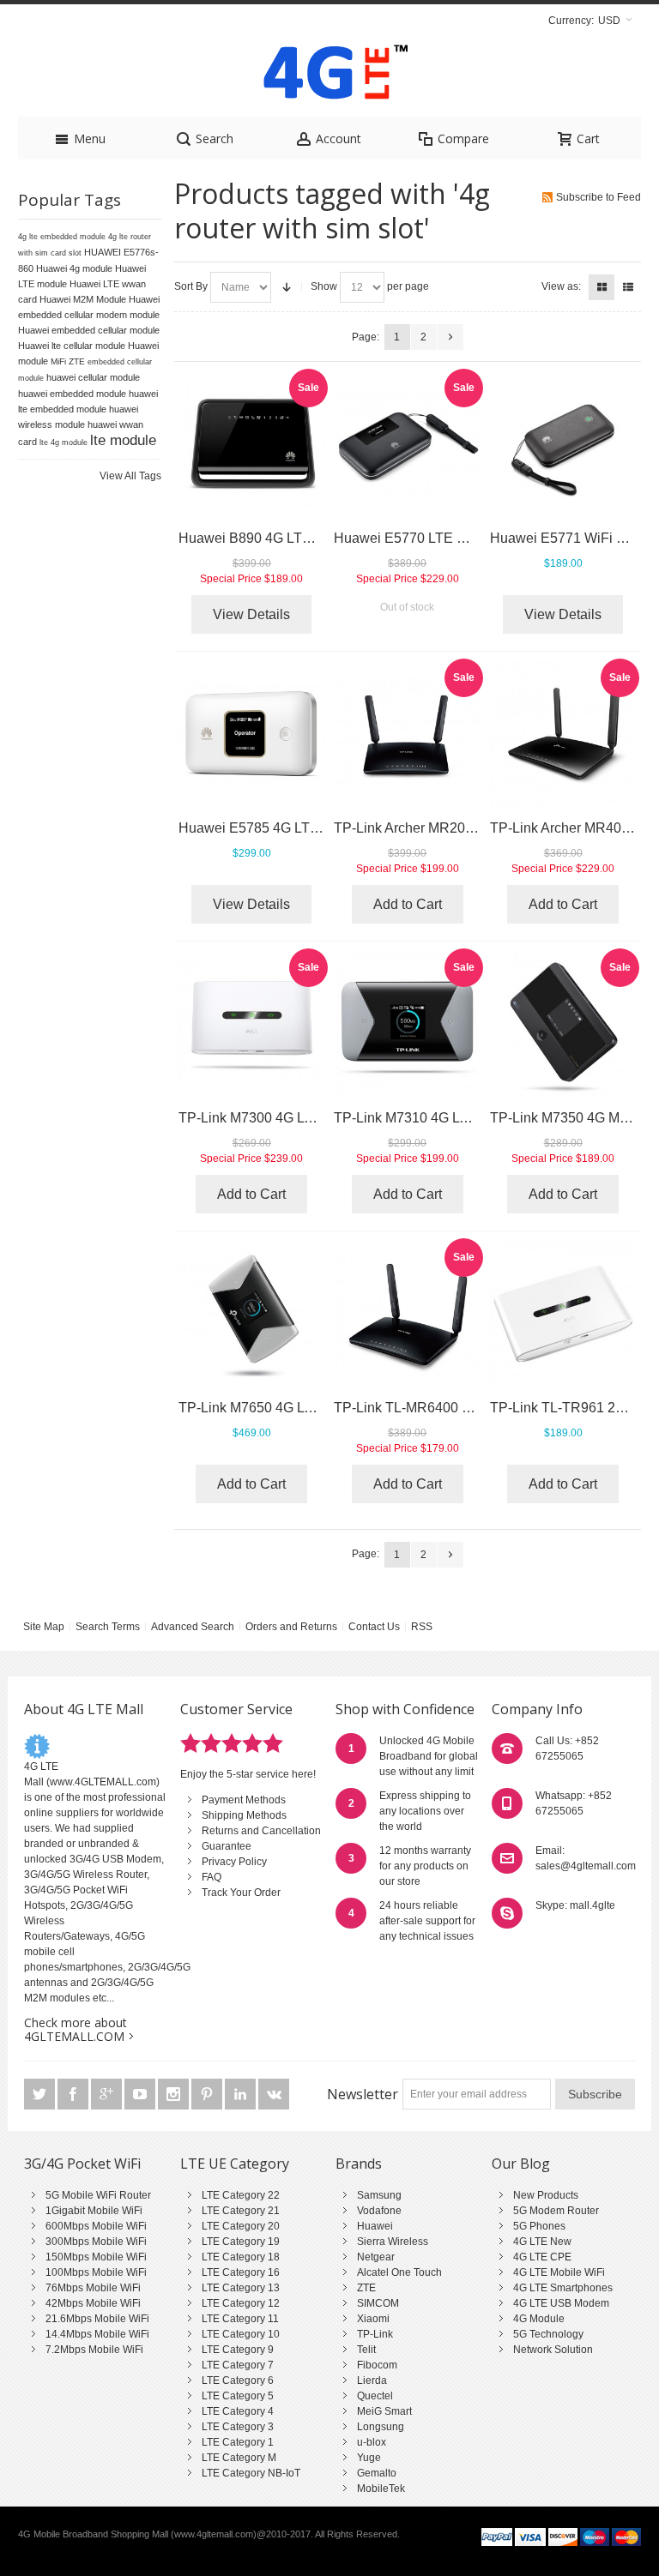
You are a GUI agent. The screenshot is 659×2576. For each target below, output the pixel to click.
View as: (561, 286)
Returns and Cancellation (261, 1831)
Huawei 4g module (74, 268)
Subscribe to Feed (599, 197)
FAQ (212, 1877)
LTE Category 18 (241, 2257)
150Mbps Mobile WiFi (96, 2257)
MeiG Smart (384, 2411)
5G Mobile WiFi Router (98, 2195)
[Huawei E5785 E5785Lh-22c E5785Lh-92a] (252, 734)
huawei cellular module (93, 377)
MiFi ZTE (68, 361)
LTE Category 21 (241, 2211)
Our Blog (521, 2164)
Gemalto (377, 2473)
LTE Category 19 (241, 2242)
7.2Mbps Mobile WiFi (94, 2350)
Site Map (44, 1627)
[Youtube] (141, 2095)
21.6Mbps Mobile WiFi (97, 2319)
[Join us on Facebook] (74, 2095)
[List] (628, 287)
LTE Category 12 (241, 2303)
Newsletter (363, 2094)
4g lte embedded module (62, 237)
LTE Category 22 (241, 2195)
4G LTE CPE (542, 2257)
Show (324, 286)
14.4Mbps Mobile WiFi (97, 2334)
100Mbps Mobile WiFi (96, 2272)
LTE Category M (239, 2458)
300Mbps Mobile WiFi (96, 2242)
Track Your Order (241, 1893)
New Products (546, 2195)
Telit (366, 2350)
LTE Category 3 (238, 2427)
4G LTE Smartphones (563, 2288)
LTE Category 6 (238, 2380)
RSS (422, 1627)
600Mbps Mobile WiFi (96, 2226)
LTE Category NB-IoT (251, 2473)
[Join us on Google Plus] (108, 2095)
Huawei (375, 2226)
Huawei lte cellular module (72, 346)
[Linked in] (242, 2095)
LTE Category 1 (238, 2442)
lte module (123, 440)
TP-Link (375, 2334)
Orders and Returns (291, 1627)
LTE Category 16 (241, 2272)
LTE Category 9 (238, 2350)
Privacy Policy (234, 1862)
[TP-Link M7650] (252, 1314)
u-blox (372, 2442)
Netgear (376, 2257)
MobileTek (381, 2489)
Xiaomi (373, 2319)
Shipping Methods (244, 1815)
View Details (251, 614)
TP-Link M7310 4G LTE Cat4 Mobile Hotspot (469, 1118)
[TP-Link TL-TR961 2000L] (563, 1314)
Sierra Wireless (393, 2242)
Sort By (191, 286)
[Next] (450, 337)
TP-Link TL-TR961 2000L (568, 1408)
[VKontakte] (274, 2095)
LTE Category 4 (238, 2411)
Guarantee (227, 1846)
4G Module (539, 2319)
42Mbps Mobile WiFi (93, 2303)
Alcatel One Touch (399, 2272)
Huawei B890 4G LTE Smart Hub (279, 538)
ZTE (366, 2288)
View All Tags (130, 476)
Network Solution (553, 2350)
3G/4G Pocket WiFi (82, 2164)
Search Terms (108, 1627)
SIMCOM (378, 2303)
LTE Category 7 (238, 2365)
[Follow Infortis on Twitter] (41, 2095)
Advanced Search (193, 1627)
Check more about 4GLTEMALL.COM (76, 2029)
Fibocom (377, 2365)
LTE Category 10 (241, 2334)
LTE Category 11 (240, 2319)
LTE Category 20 (241, 2226)
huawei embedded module (72, 394)
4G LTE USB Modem (561, 2303)
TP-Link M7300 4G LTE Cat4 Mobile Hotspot (314, 1118)
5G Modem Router (556, 2211)
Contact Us (374, 1627)
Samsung (379, 2195)
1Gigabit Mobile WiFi (94, 2211)
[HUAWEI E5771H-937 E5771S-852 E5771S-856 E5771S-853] (563, 445)
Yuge (369, 2458)
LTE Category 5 (238, 2396)
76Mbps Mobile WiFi (93, 2288)
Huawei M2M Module (83, 299)
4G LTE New (542, 2242)
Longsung (381, 2427)
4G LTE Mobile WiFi (559, 2272)
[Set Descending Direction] (287, 287)
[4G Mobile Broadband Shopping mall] (329, 76)
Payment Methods (244, 1800)
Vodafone (379, 2211)
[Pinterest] (208, 2095)
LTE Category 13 (241, 2288)
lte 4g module (63, 442)
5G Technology (548, 2334)
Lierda (372, 2380)
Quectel (375, 2396)
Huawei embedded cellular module (89, 330)
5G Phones (539, 2226)
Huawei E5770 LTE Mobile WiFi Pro (444, 538)
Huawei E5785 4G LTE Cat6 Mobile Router (310, 828)
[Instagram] (175, 2095)
